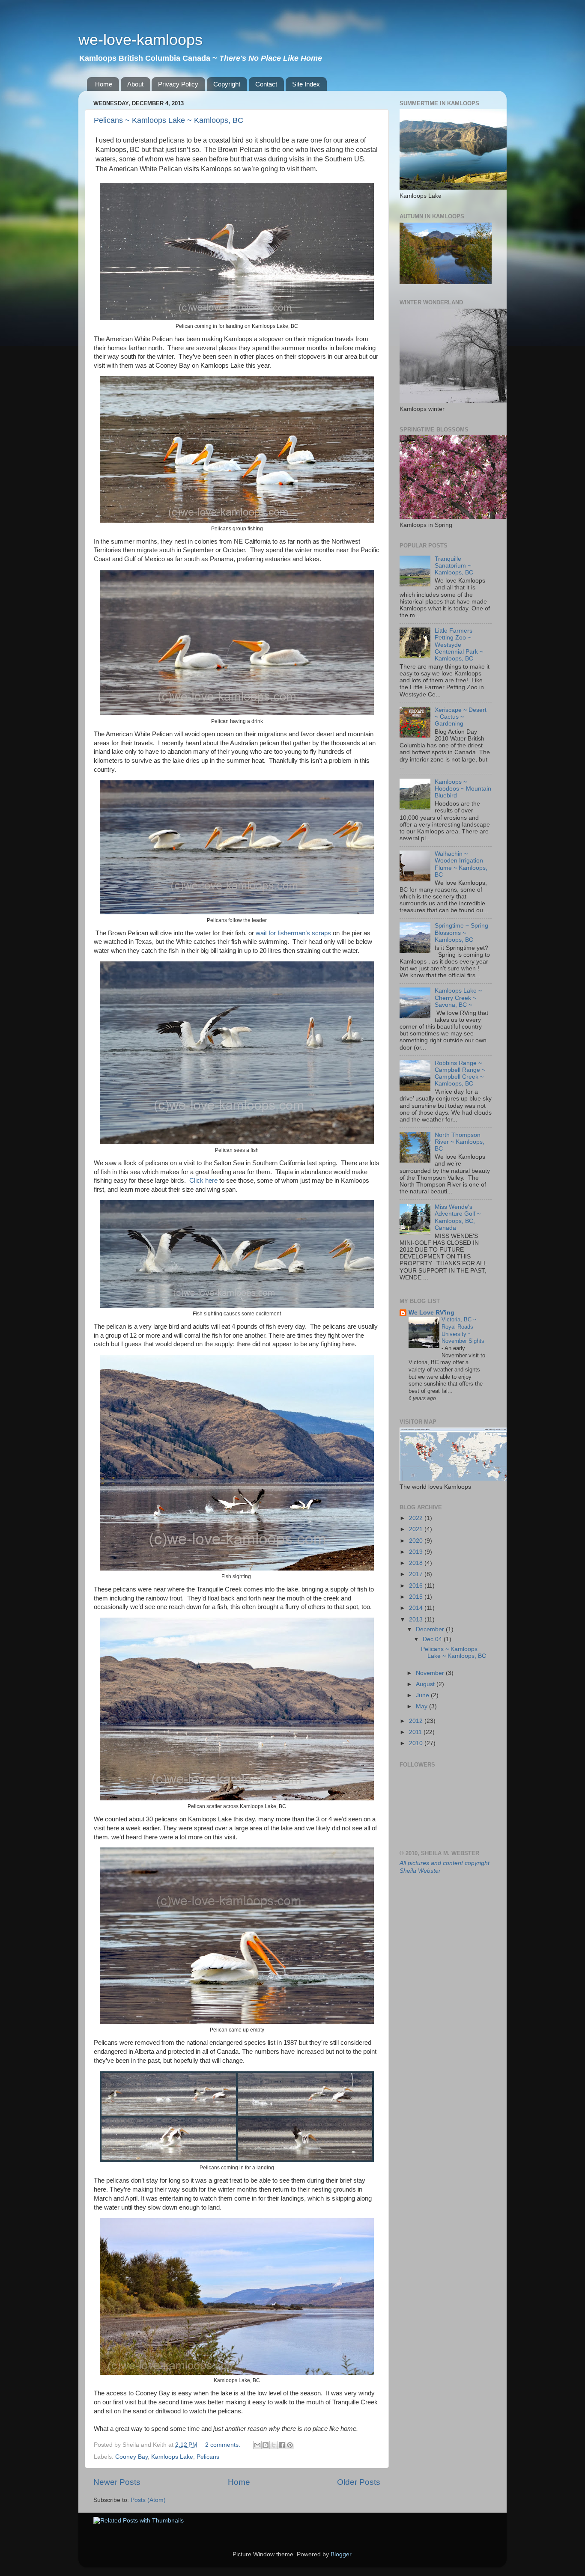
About (135, 84)
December (431, 1629)
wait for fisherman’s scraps (293, 933)
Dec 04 (433, 1639)
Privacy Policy (178, 84)
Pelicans (208, 2457)
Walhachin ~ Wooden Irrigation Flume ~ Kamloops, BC (461, 864)
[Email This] (257, 2445)
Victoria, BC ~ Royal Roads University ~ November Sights (463, 1330)
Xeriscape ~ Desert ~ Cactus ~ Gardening (461, 717)
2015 (417, 1597)
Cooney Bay (131, 2457)
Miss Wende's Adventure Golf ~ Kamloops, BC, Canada (458, 1217)
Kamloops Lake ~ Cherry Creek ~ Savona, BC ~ (458, 998)
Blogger (341, 2554)
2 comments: (224, 2445)
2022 (417, 1518)
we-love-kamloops (140, 40)
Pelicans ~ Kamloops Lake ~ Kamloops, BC (169, 120)
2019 (417, 1552)
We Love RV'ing (431, 1313)
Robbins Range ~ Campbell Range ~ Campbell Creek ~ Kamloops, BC (460, 1074)
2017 (417, 1574)
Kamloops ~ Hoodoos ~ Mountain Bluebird (463, 789)
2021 (417, 1529)
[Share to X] (274, 2445)
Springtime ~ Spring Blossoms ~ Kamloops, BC (461, 933)
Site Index (306, 84)
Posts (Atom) (148, 2500)
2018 (417, 1563)
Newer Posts (117, 2482)
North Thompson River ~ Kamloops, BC (460, 1142)
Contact (266, 84)
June (423, 1695)
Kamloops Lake (172, 2457)
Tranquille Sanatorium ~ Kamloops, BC (454, 566)
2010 (417, 1743)
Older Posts (359, 2482)
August (426, 1684)
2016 (417, 1586)
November (431, 1673)
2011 (416, 1732)
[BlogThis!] (266, 2445)
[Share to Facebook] (282, 2445)
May (422, 1706)
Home (104, 84)
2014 (417, 1608)
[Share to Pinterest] (290, 2445)
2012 (417, 1721)
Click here (204, 1181)
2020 (417, 1541)
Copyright (227, 84)
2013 (417, 1620)
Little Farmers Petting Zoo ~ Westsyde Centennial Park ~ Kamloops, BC (459, 645)
